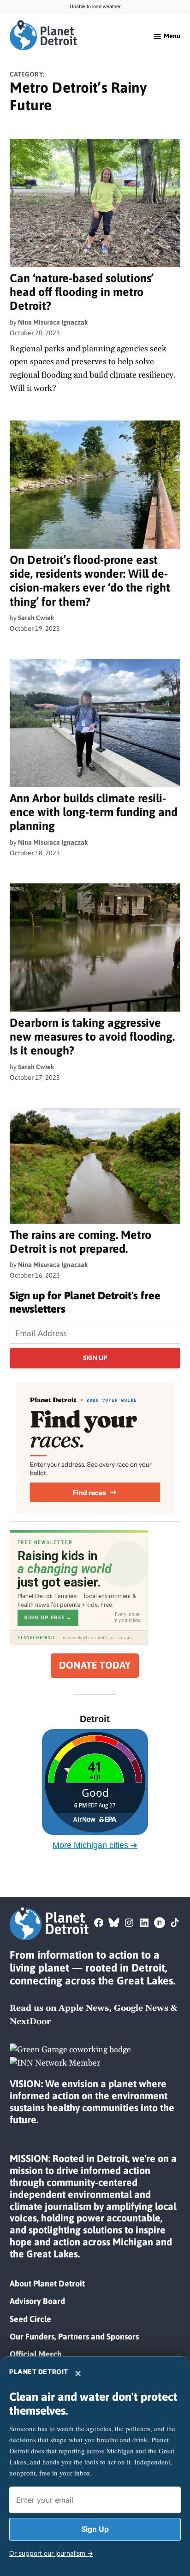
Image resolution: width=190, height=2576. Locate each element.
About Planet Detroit (47, 2283)
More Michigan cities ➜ (95, 1845)
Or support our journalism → (51, 2553)
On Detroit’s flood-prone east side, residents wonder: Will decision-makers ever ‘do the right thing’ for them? (90, 580)
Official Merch (36, 2354)
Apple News (84, 2008)
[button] (95, 1449)
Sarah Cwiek (36, 618)
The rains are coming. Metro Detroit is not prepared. (80, 1241)
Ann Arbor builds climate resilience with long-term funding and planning (94, 812)
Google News (141, 2008)
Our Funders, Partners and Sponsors (74, 2336)
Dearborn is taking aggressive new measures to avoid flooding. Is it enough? (92, 1036)
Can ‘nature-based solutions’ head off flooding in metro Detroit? (82, 292)
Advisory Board (37, 2301)
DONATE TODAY (95, 1665)
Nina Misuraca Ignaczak (53, 322)
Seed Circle (30, 2319)
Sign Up (95, 2529)
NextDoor (30, 2022)
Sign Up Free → (48, 1618)
